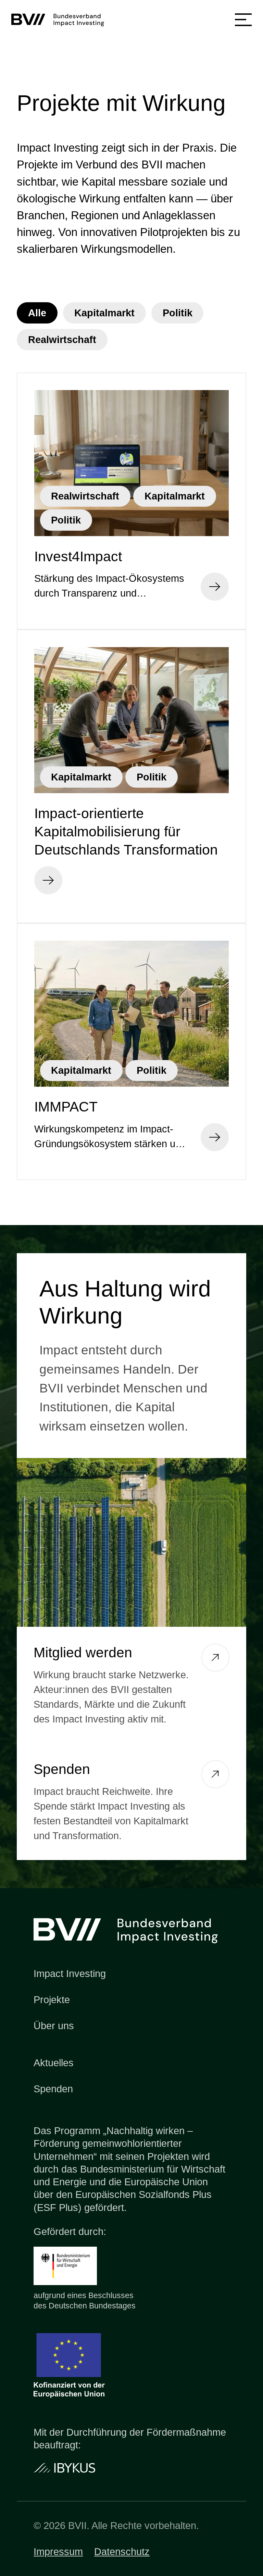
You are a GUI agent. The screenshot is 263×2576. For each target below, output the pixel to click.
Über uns (54, 2026)
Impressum (58, 2552)
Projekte (52, 2000)
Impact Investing (70, 1974)
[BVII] (61, 20)
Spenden (53, 2089)
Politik (178, 313)
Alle (37, 313)
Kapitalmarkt (104, 313)
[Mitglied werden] (215, 1658)
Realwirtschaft (62, 340)
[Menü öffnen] (243, 20)
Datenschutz (122, 2552)
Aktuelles (54, 2063)
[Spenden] (215, 1774)
